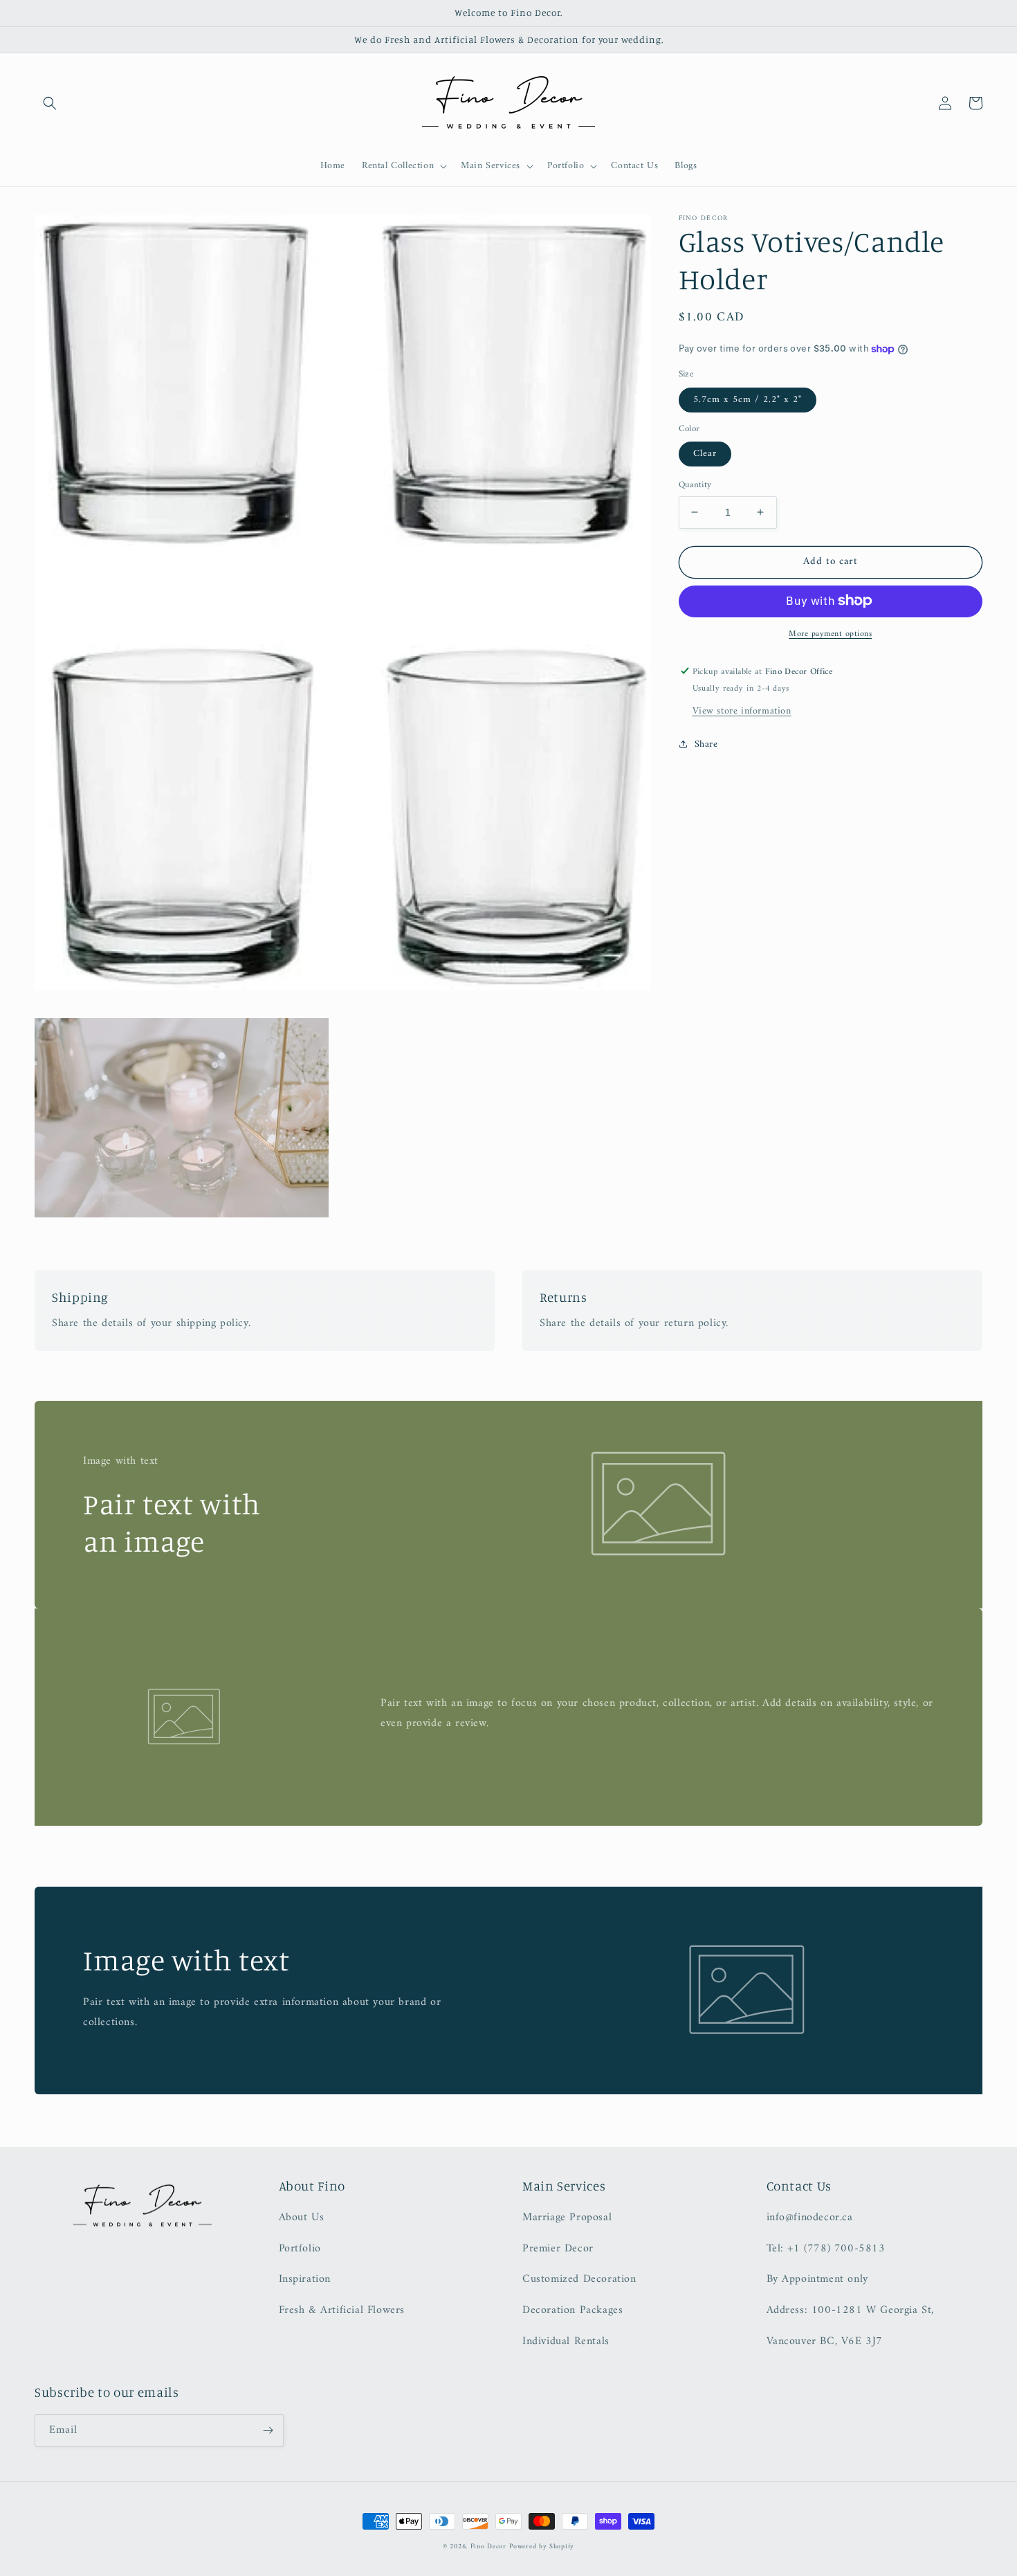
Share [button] (706, 744)
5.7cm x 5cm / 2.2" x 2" (748, 399)
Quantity (695, 485)
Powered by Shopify (542, 2547)
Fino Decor (488, 2547)
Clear (705, 454)
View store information (742, 710)
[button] (50, 103)
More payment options (830, 634)
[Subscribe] (268, 2430)
